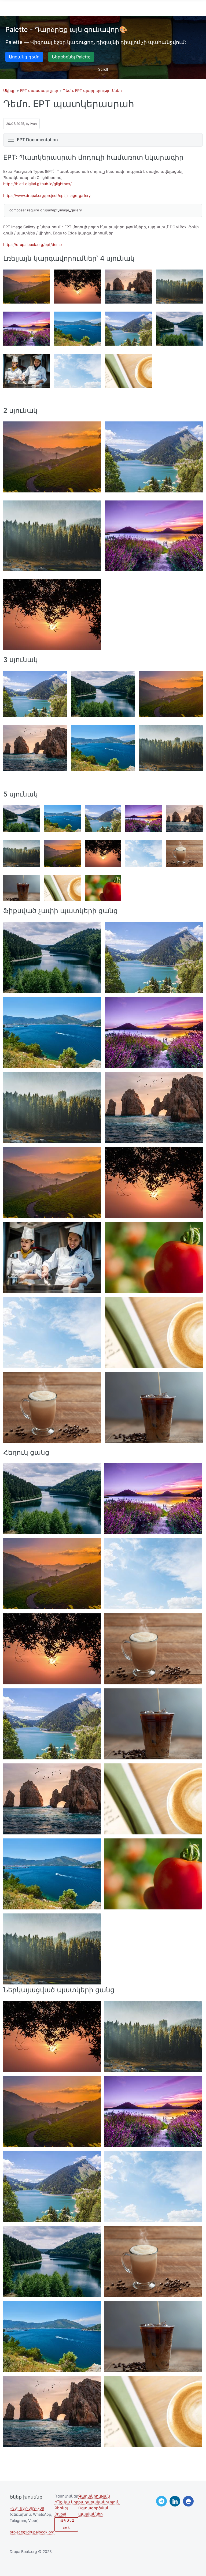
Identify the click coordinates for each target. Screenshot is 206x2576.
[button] (27, 287)
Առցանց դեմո (24, 57)
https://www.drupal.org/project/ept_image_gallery (47, 195)
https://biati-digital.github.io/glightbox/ (37, 184)
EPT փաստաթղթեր (39, 90)
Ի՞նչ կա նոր (66, 2502)
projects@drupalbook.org (32, 2532)
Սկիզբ (9, 90)
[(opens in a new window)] (161, 2501)
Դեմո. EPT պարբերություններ (92, 90)
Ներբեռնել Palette (71, 57)
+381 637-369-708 (27, 2508)
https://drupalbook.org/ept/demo (32, 244)
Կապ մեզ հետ (66, 2524)
